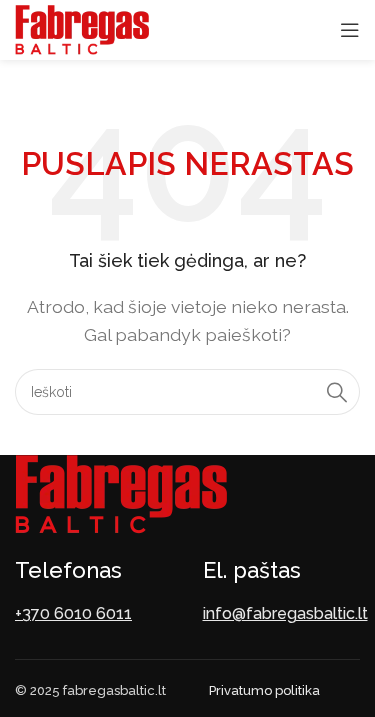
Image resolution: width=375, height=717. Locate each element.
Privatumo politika (264, 690)
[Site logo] (82, 28)
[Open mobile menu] (350, 30)
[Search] (337, 392)
